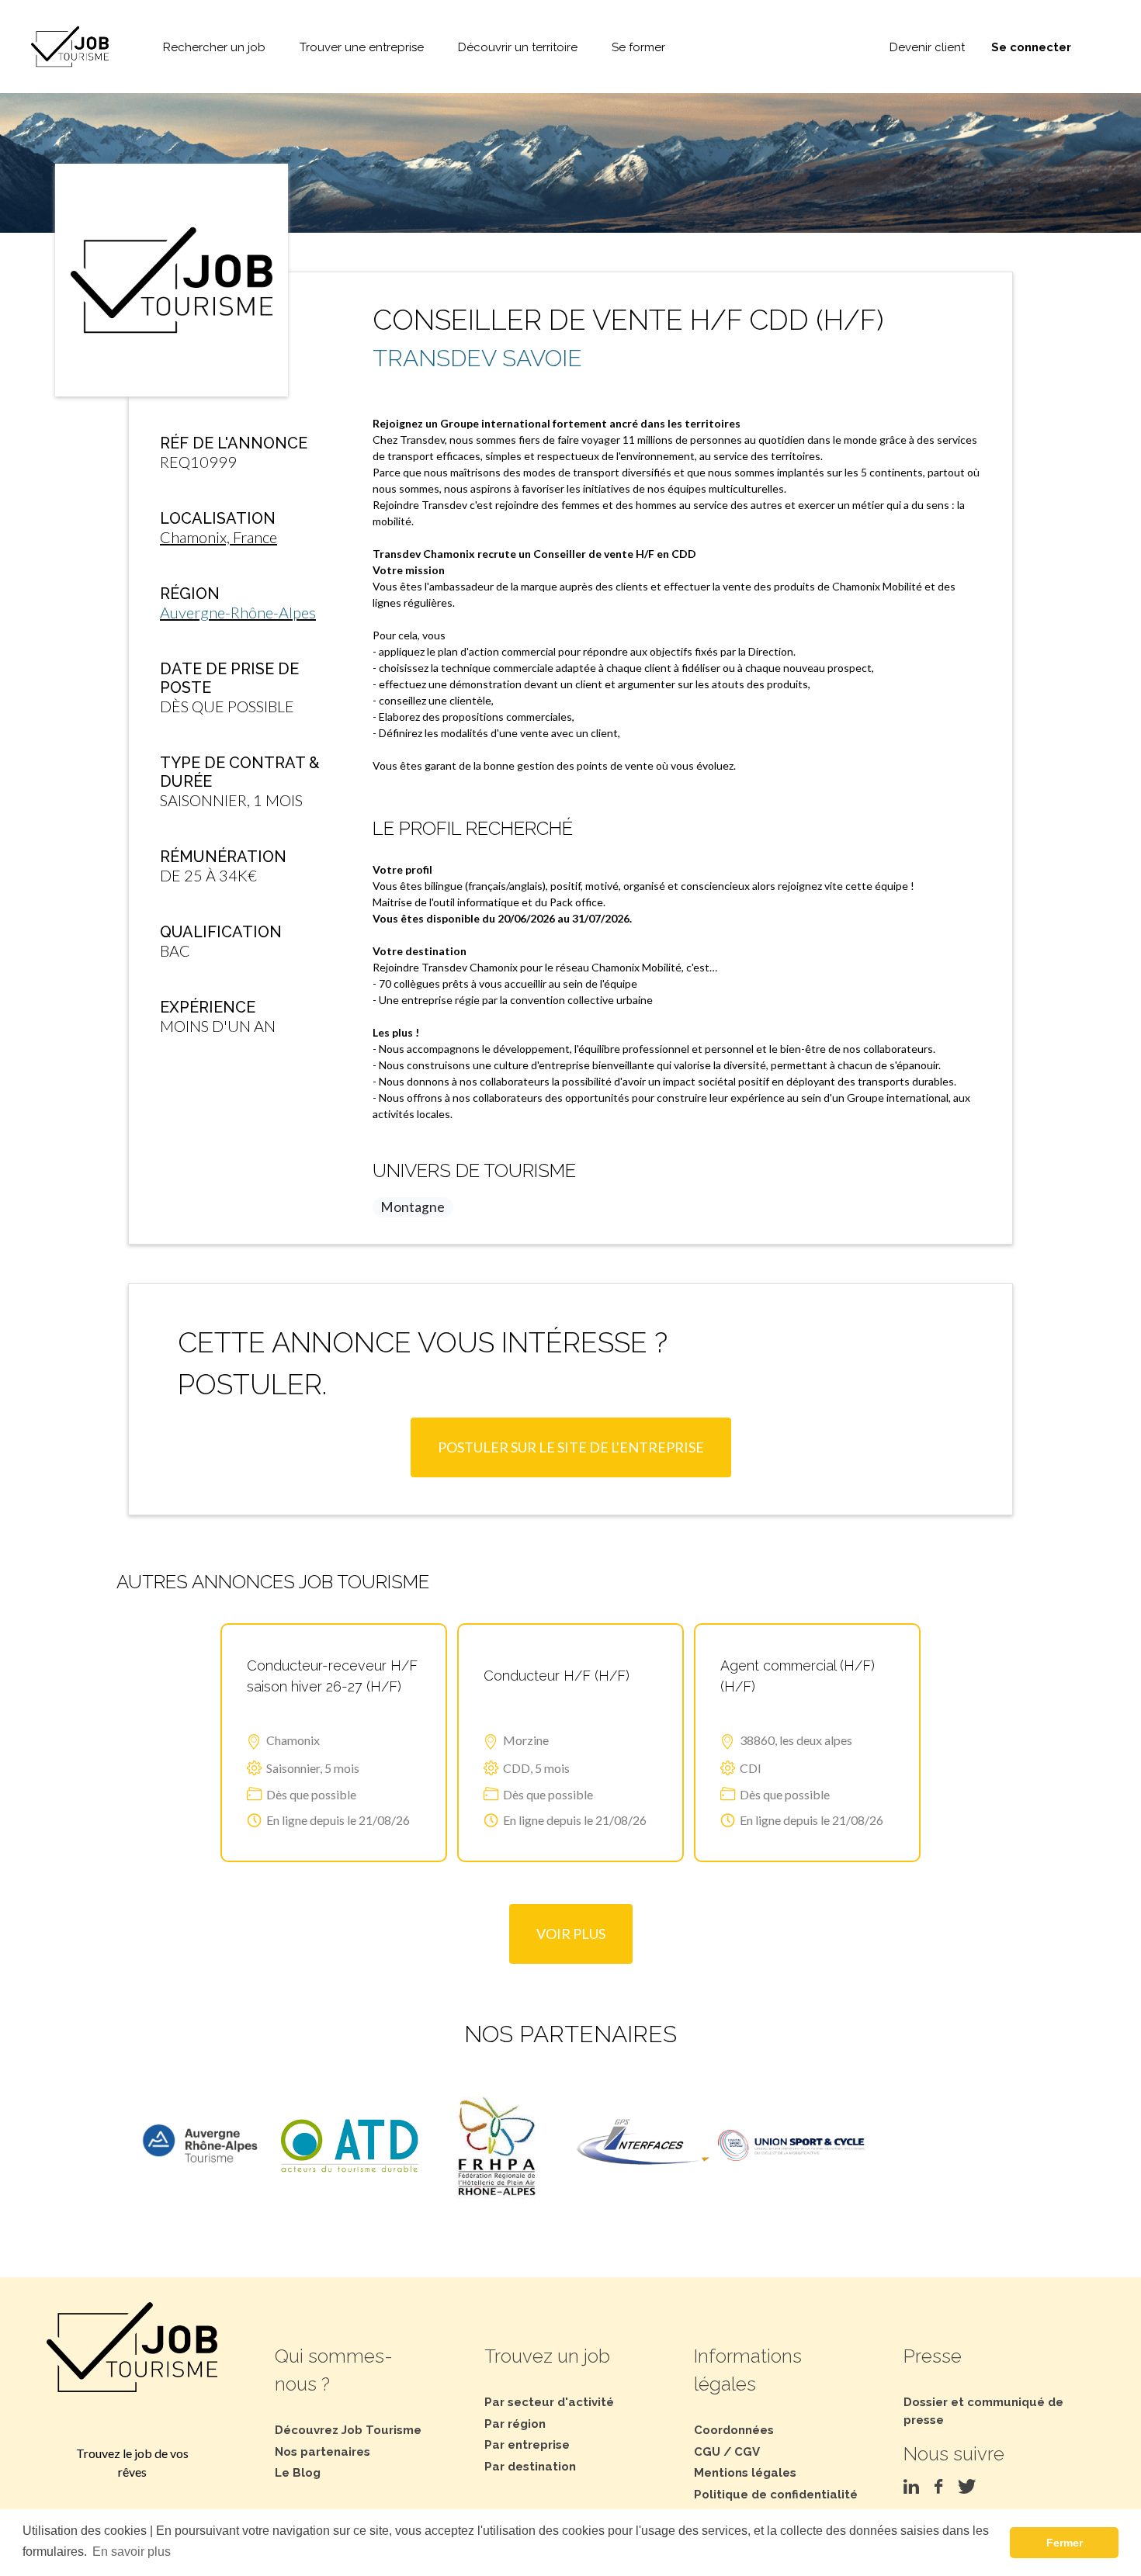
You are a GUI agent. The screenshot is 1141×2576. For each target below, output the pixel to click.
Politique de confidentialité (776, 2495)
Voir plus (571, 1934)
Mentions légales (745, 2473)
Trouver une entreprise (362, 47)
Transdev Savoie (477, 358)
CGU (707, 2452)
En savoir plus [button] (132, 2552)
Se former (638, 47)
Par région (515, 2424)
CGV (747, 2452)
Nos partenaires (323, 2452)
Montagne (413, 1207)
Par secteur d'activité (549, 2402)
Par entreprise (527, 2445)
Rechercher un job (214, 47)
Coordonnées (734, 2430)
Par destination (530, 2467)
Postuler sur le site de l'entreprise (571, 1447)
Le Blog (298, 2473)
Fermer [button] (1065, 2543)
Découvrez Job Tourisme (348, 2430)
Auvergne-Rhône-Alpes (238, 612)
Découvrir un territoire (518, 47)
